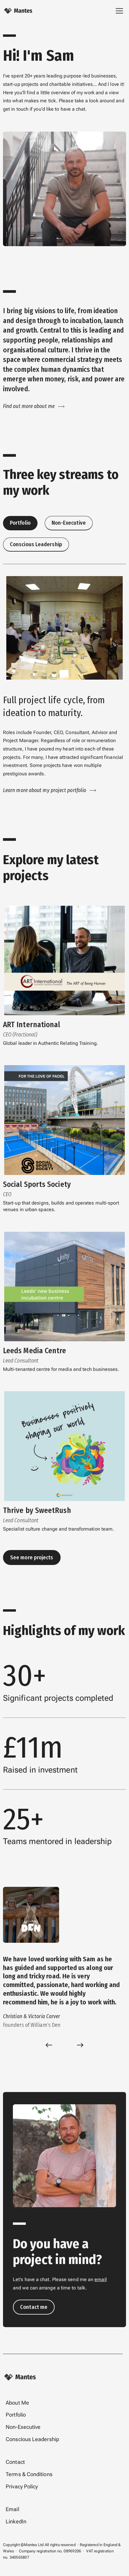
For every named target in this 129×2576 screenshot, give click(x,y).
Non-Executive (23, 2427)
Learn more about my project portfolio (45, 790)
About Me (17, 2403)
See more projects (32, 1558)
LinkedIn (16, 2522)
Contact (15, 2462)
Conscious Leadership (32, 2439)
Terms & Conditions (29, 2474)
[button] (49, 2045)
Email (12, 2509)
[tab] (20, 523)
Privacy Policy (22, 2487)
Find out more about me (29, 406)
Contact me (34, 2307)
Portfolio (16, 2415)
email (100, 2279)
